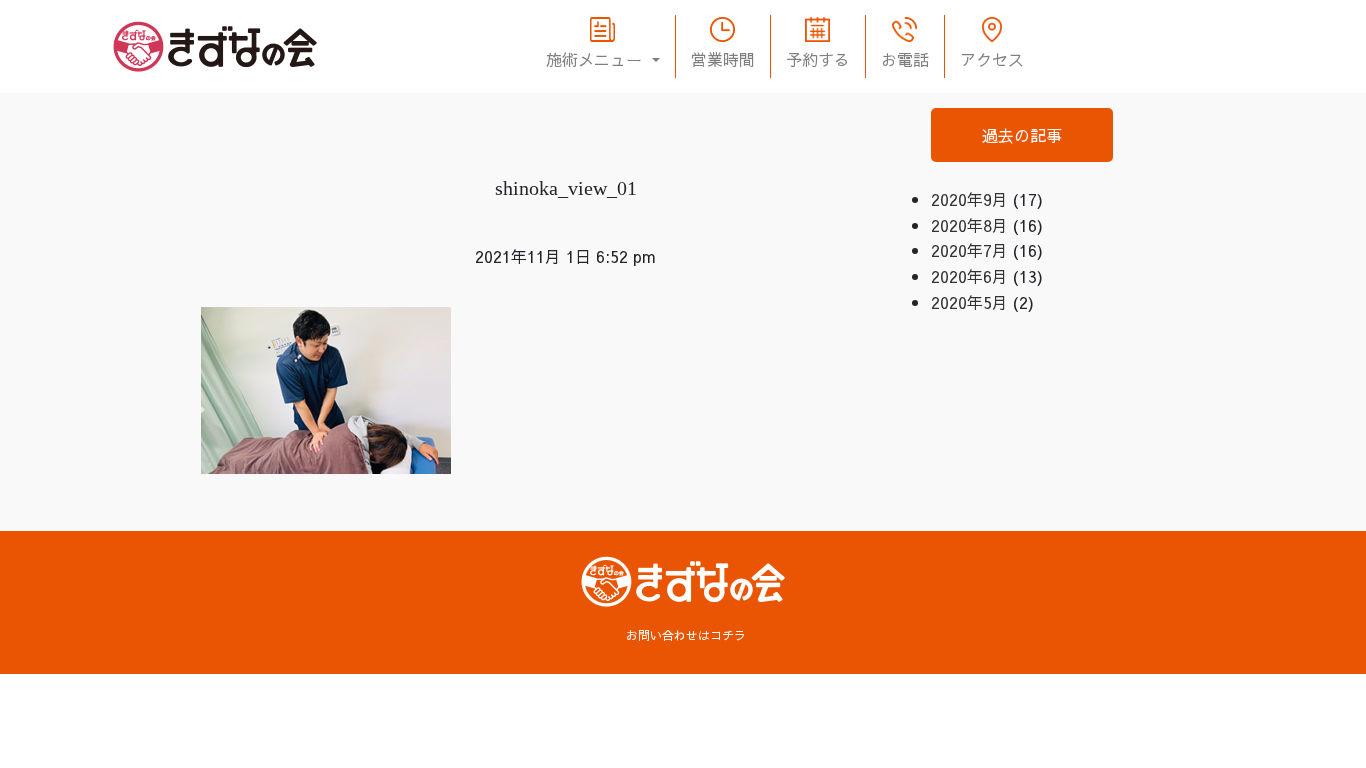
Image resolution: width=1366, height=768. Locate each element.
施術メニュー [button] (596, 59)
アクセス (992, 59)
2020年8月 (969, 225)
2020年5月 (969, 302)
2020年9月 (969, 199)
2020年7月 (969, 250)
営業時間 (723, 59)
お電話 (905, 59)
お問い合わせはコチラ (686, 635)
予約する (818, 59)
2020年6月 (969, 276)
